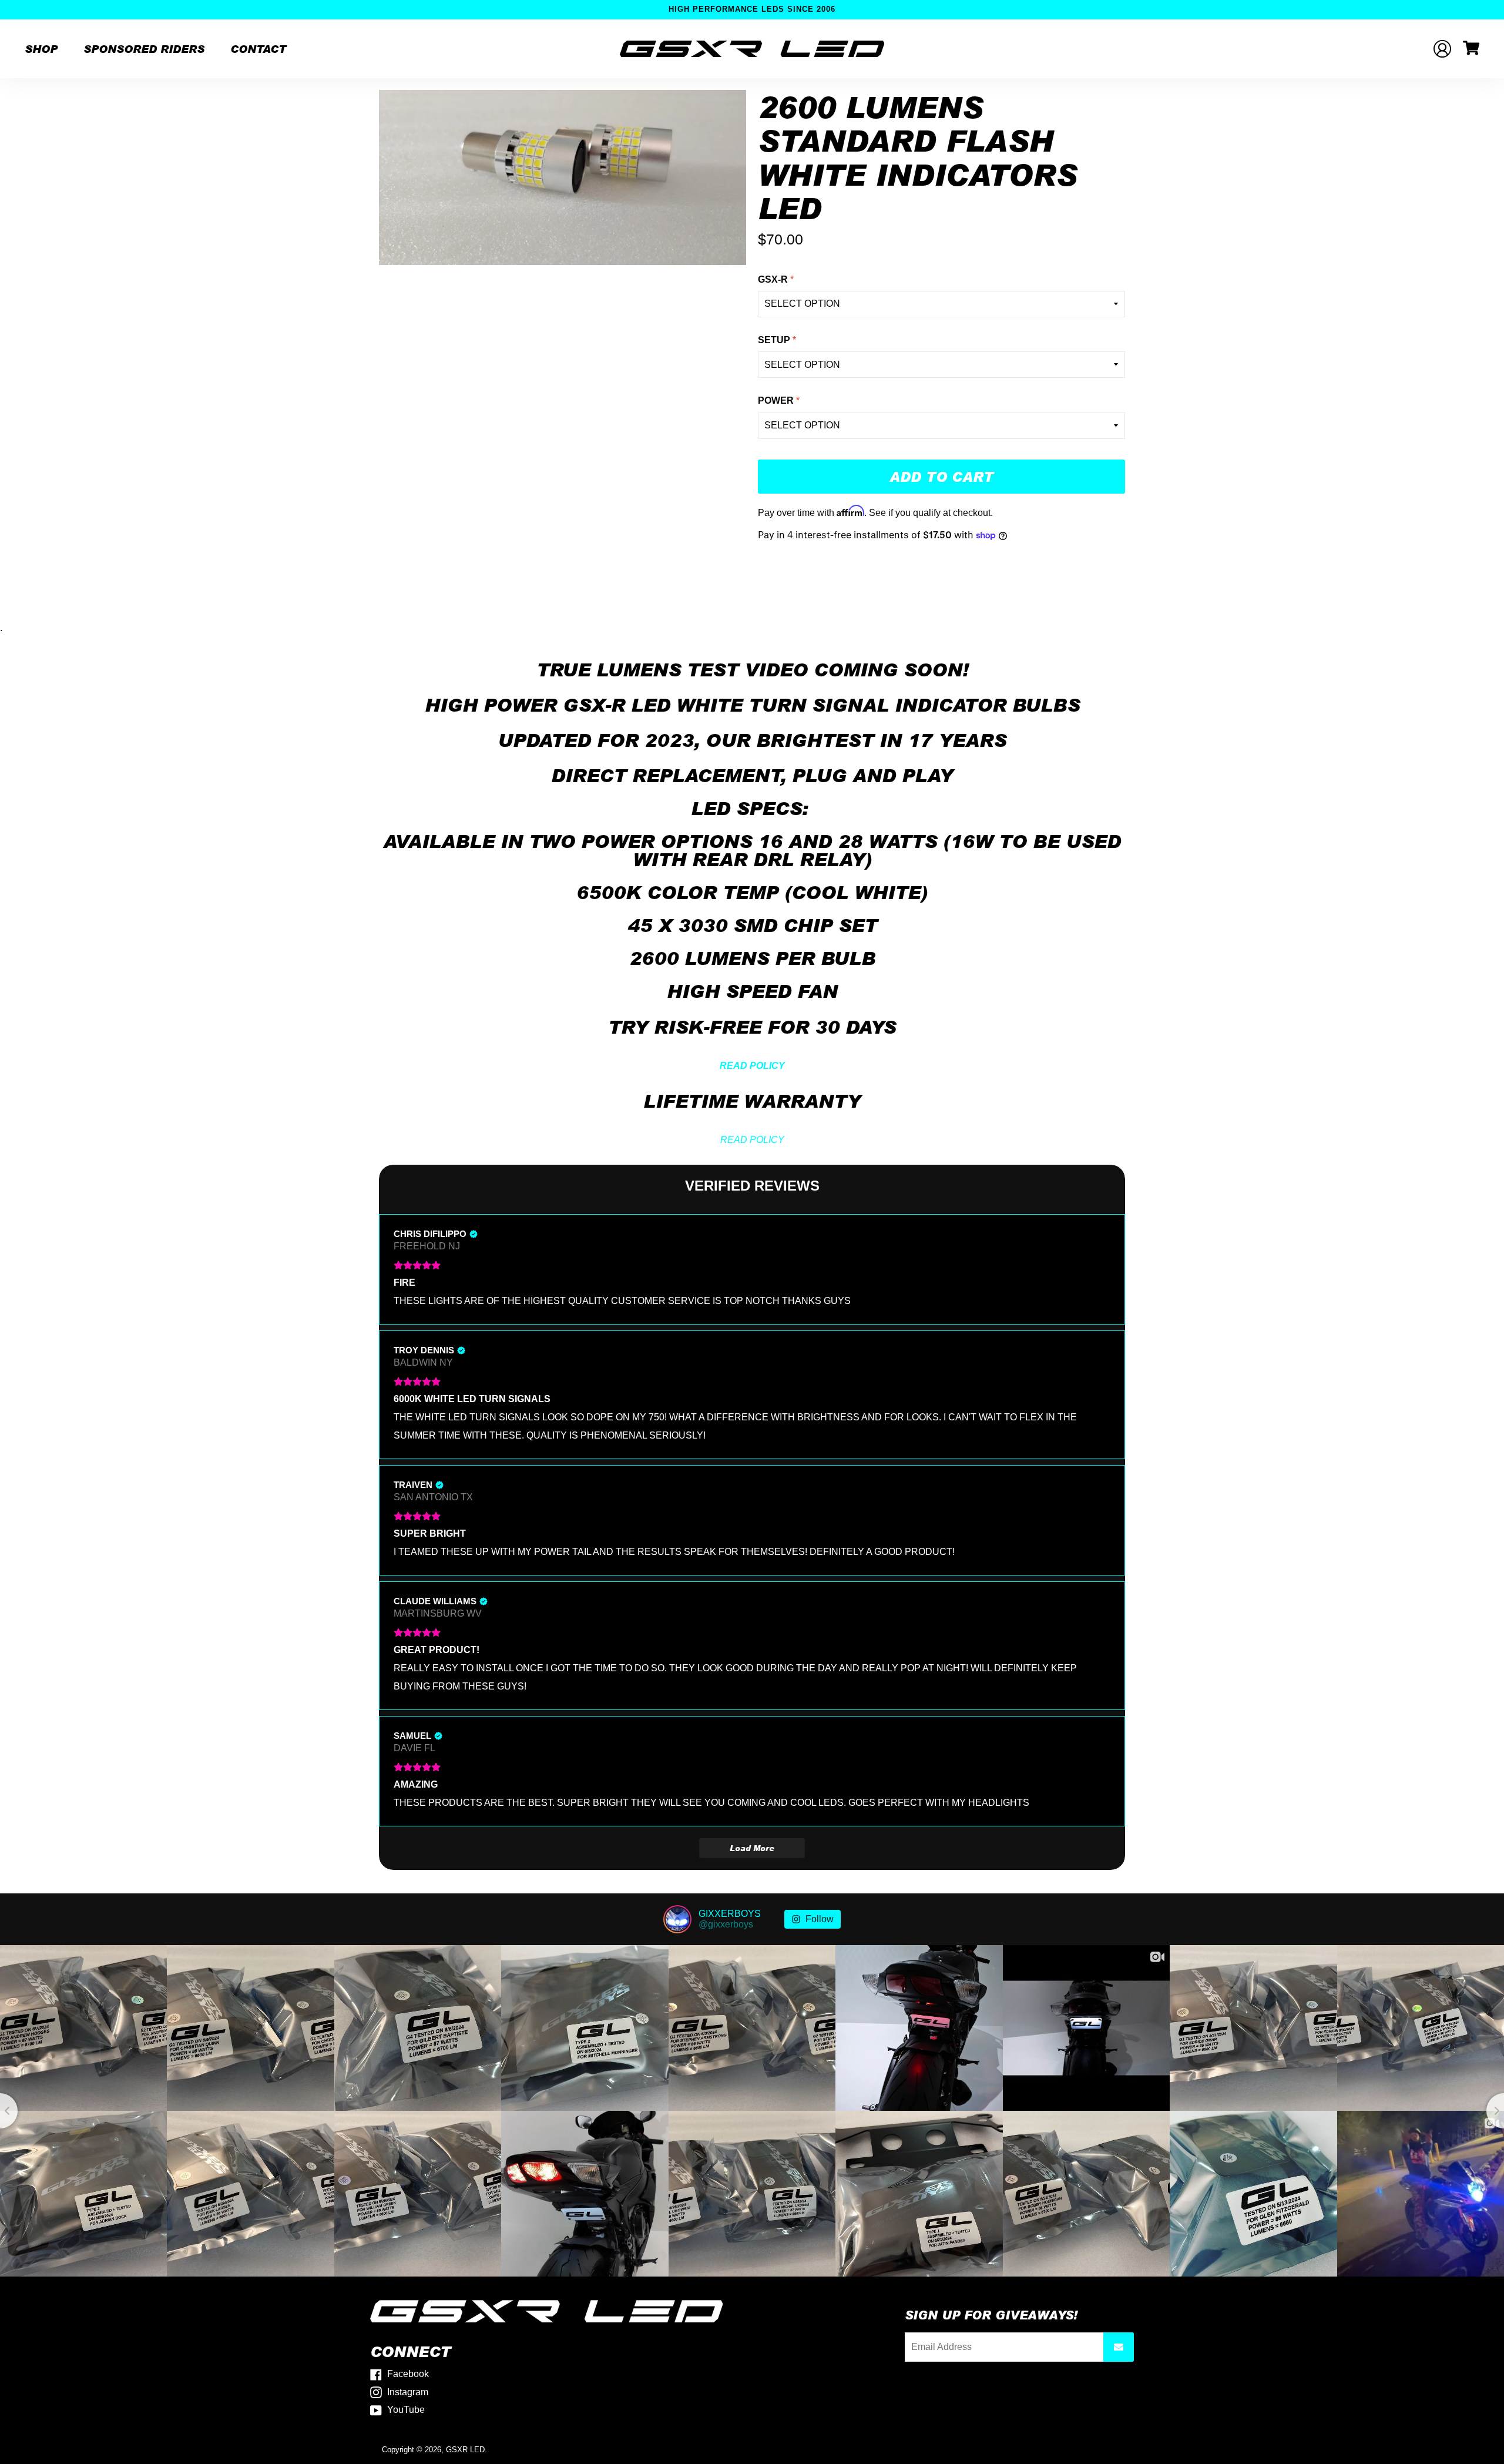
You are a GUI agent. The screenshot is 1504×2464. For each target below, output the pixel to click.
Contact (258, 49)
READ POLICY (752, 1140)
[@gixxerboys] (677, 1919)
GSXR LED (465, 2450)
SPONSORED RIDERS (144, 49)
